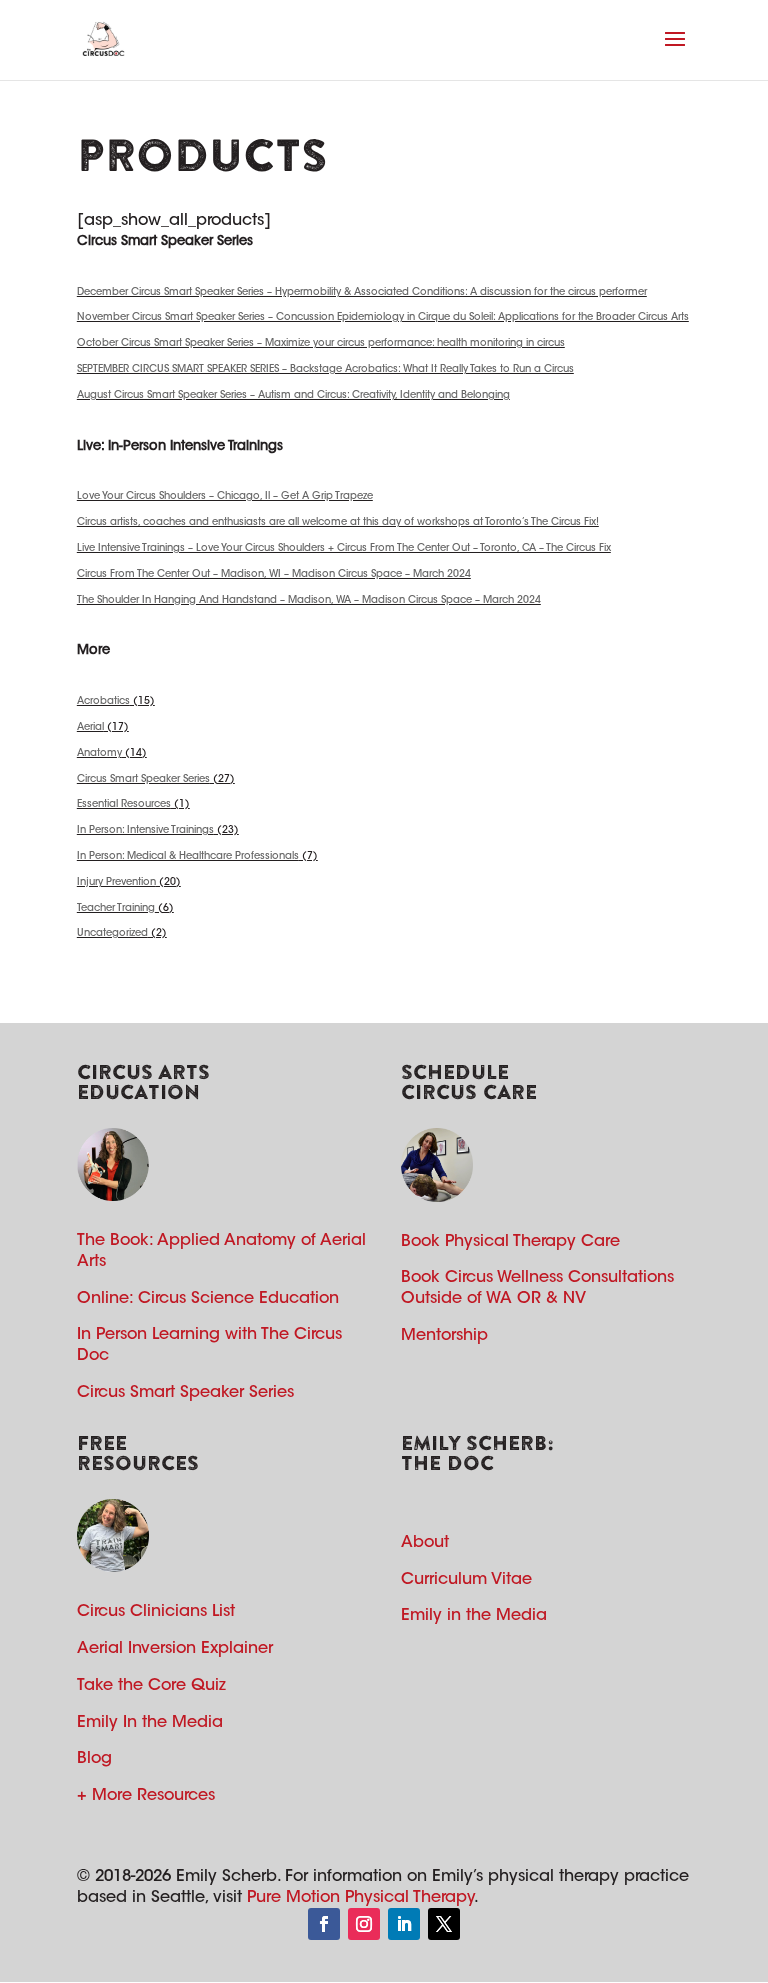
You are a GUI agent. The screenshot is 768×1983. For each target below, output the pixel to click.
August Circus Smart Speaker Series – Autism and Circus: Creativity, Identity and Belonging (293, 396)
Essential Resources (124, 805)
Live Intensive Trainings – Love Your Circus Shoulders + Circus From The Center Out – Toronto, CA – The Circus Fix (344, 549)
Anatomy (99, 754)
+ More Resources (146, 1796)
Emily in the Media (474, 1616)
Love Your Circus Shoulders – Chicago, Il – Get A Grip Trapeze (225, 497)
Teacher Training (116, 909)
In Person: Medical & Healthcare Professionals (188, 857)
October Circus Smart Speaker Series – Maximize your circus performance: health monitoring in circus (321, 344)
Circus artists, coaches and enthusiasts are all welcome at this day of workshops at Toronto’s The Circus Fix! (338, 523)
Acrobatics (103, 702)
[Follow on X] (444, 1924)
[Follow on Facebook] (324, 1924)
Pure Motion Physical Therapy (360, 1898)
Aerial (90, 728)
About (425, 1543)
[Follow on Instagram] (364, 1924)
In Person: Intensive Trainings (145, 831)
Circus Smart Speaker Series (143, 780)
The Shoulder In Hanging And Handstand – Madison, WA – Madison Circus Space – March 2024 (309, 601)
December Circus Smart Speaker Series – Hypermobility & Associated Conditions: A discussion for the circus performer (362, 293)
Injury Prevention (116, 883)
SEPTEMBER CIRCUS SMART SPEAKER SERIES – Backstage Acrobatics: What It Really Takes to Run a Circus (325, 370)
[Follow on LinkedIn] (404, 1924)
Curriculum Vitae (466, 1580)
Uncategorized (112, 934)
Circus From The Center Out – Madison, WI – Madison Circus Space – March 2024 (274, 575)
